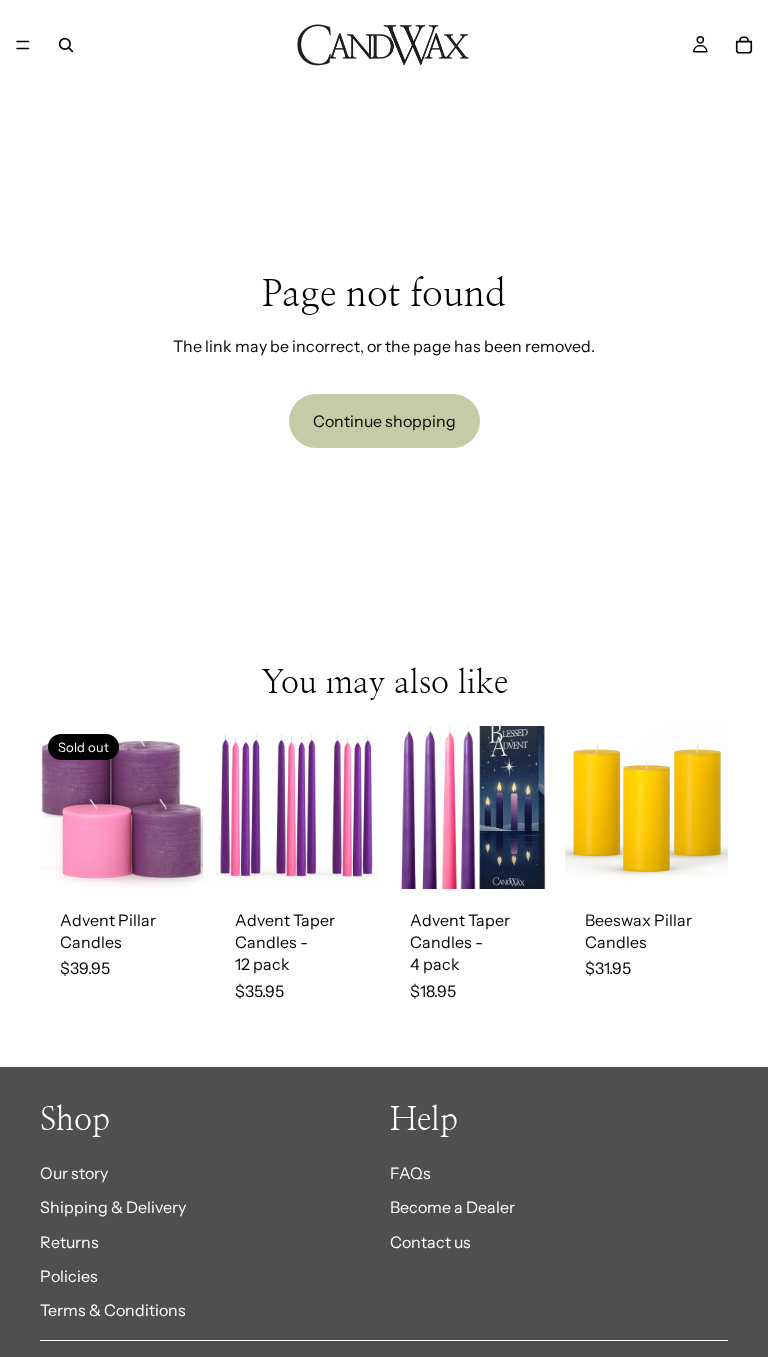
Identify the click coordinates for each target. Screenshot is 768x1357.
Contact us (430, 1241)
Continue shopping (384, 421)
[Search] (66, 45)
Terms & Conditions (113, 1310)
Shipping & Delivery (113, 1207)
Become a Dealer (452, 1207)
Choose (364, 858)
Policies (69, 1276)
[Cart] (744, 45)
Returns (69, 1241)
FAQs (410, 1173)
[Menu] (23, 45)
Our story (74, 1173)
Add (714, 858)
